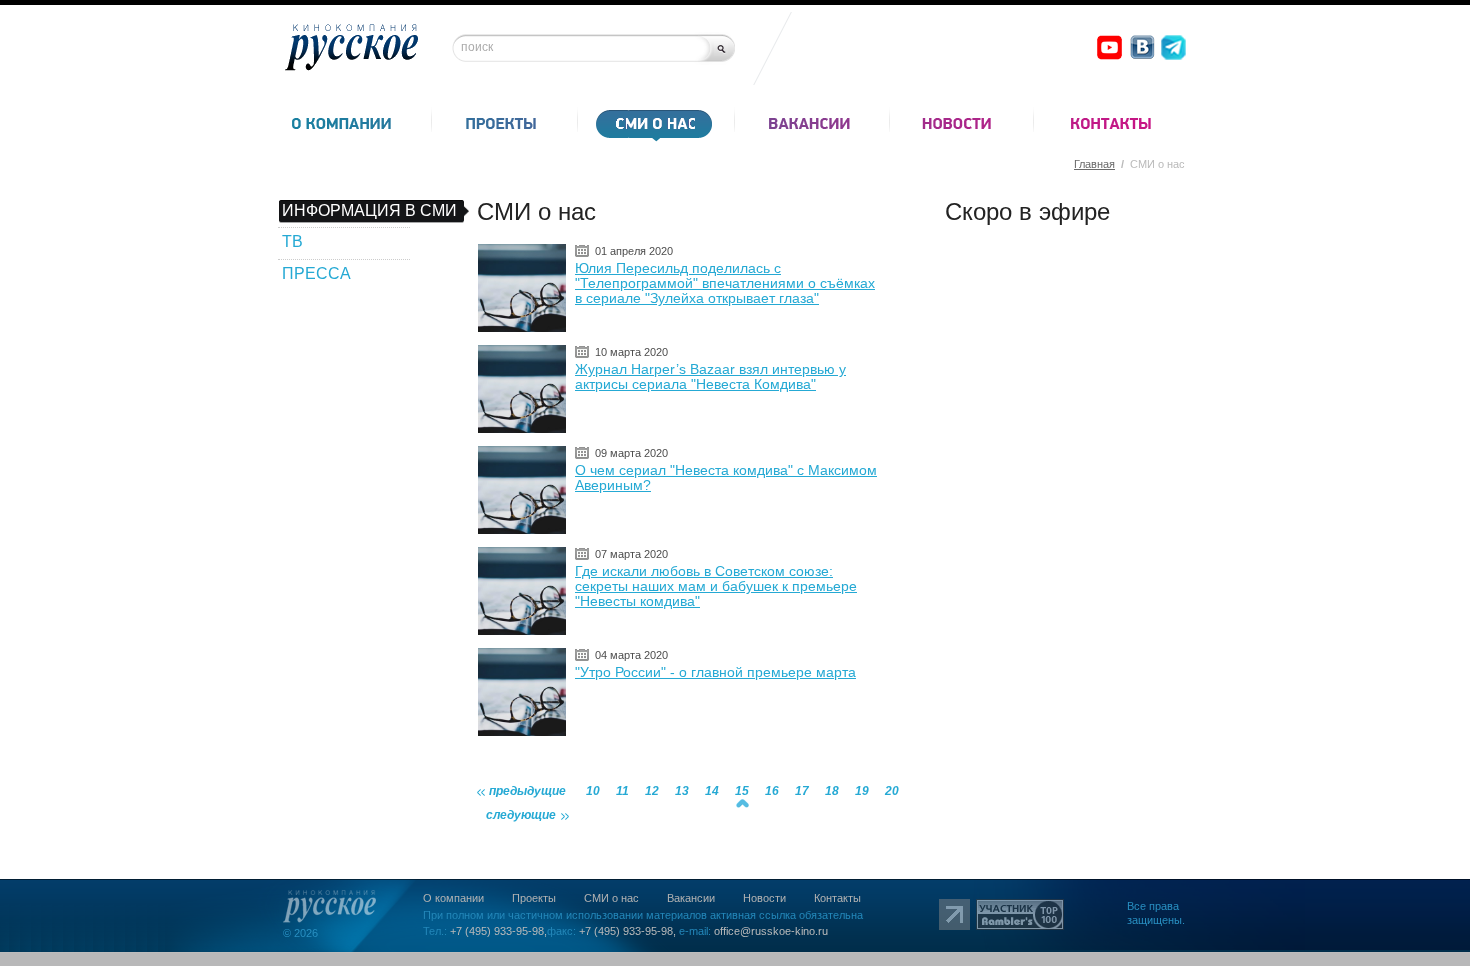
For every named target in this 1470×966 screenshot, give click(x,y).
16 (772, 791)
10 (593, 791)
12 (652, 791)
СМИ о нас (611, 898)
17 (802, 791)
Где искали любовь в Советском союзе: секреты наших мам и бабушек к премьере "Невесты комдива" (716, 586)
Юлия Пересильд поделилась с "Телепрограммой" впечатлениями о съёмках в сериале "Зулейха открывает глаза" (725, 283)
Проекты (534, 898)
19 (862, 791)
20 (892, 791)
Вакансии (691, 898)
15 (742, 791)
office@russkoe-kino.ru (771, 931)
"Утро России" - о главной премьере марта (715, 672)
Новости (764, 898)
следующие (521, 815)
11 (622, 791)
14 (712, 791)
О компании (453, 898)
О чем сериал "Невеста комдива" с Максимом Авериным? (726, 477)
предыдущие (527, 791)
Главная (1094, 164)
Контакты (837, 898)
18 (832, 791)
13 (682, 791)
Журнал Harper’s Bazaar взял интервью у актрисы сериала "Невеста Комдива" (710, 376)
